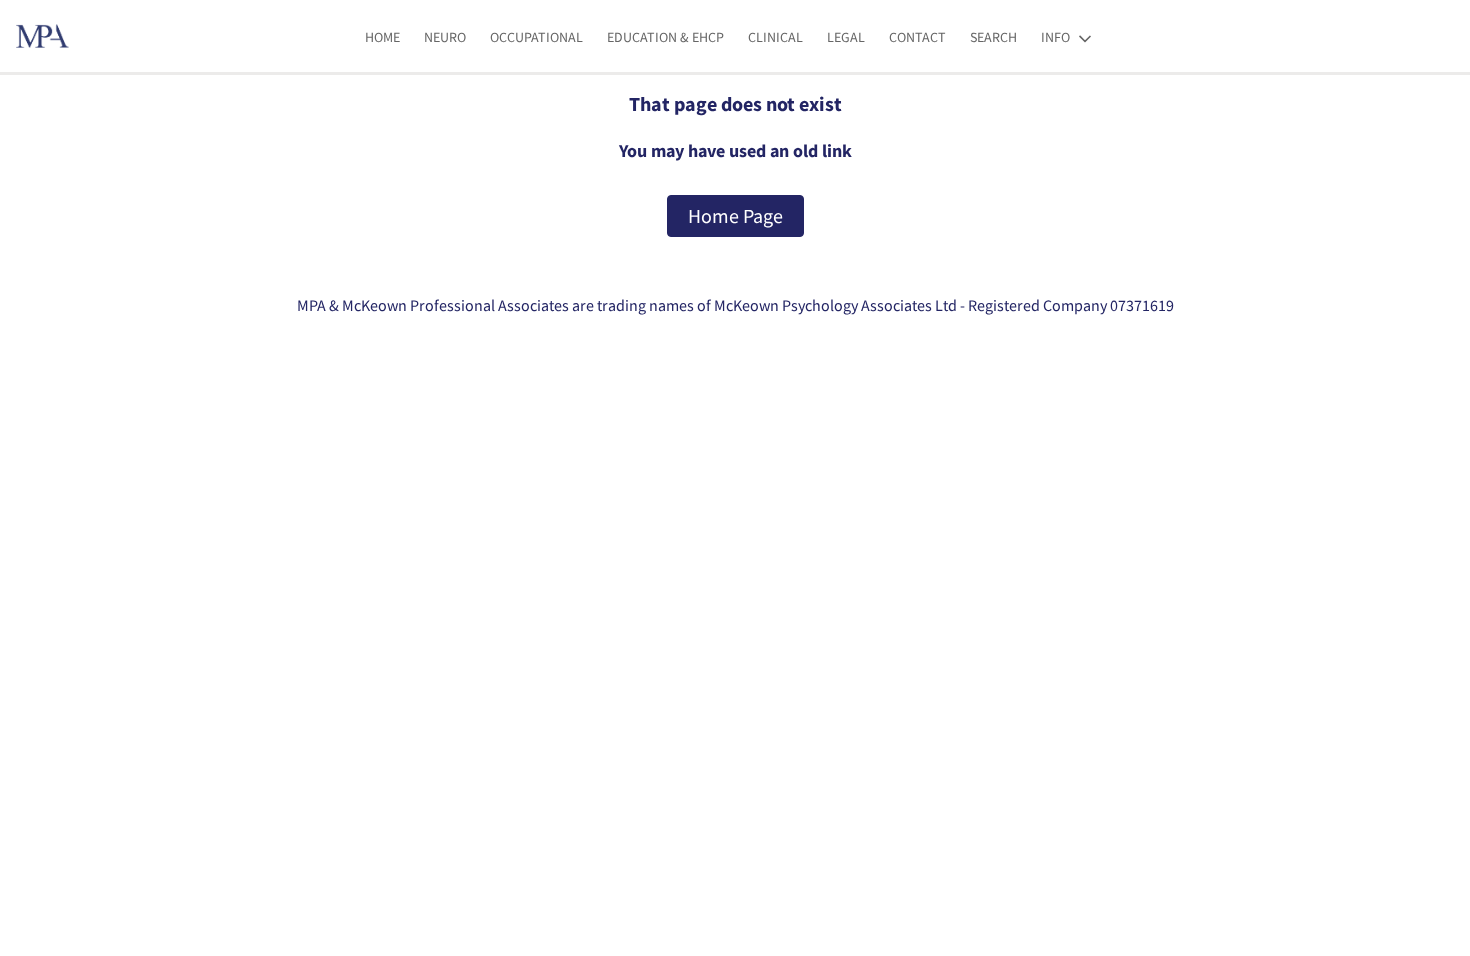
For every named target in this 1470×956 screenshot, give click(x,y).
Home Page (735, 215)
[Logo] (42, 36)
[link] (382, 37)
